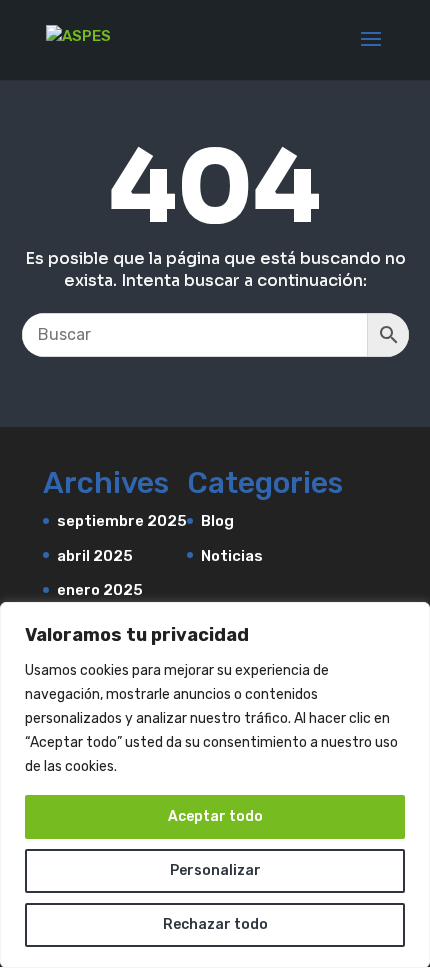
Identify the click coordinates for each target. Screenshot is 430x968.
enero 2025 (100, 590)
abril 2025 (95, 556)
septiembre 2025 (122, 521)
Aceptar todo (215, 816)
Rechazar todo (215, 924)
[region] (215, 785)
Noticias (232, 556)
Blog (217, 521)
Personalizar (215, 870)
